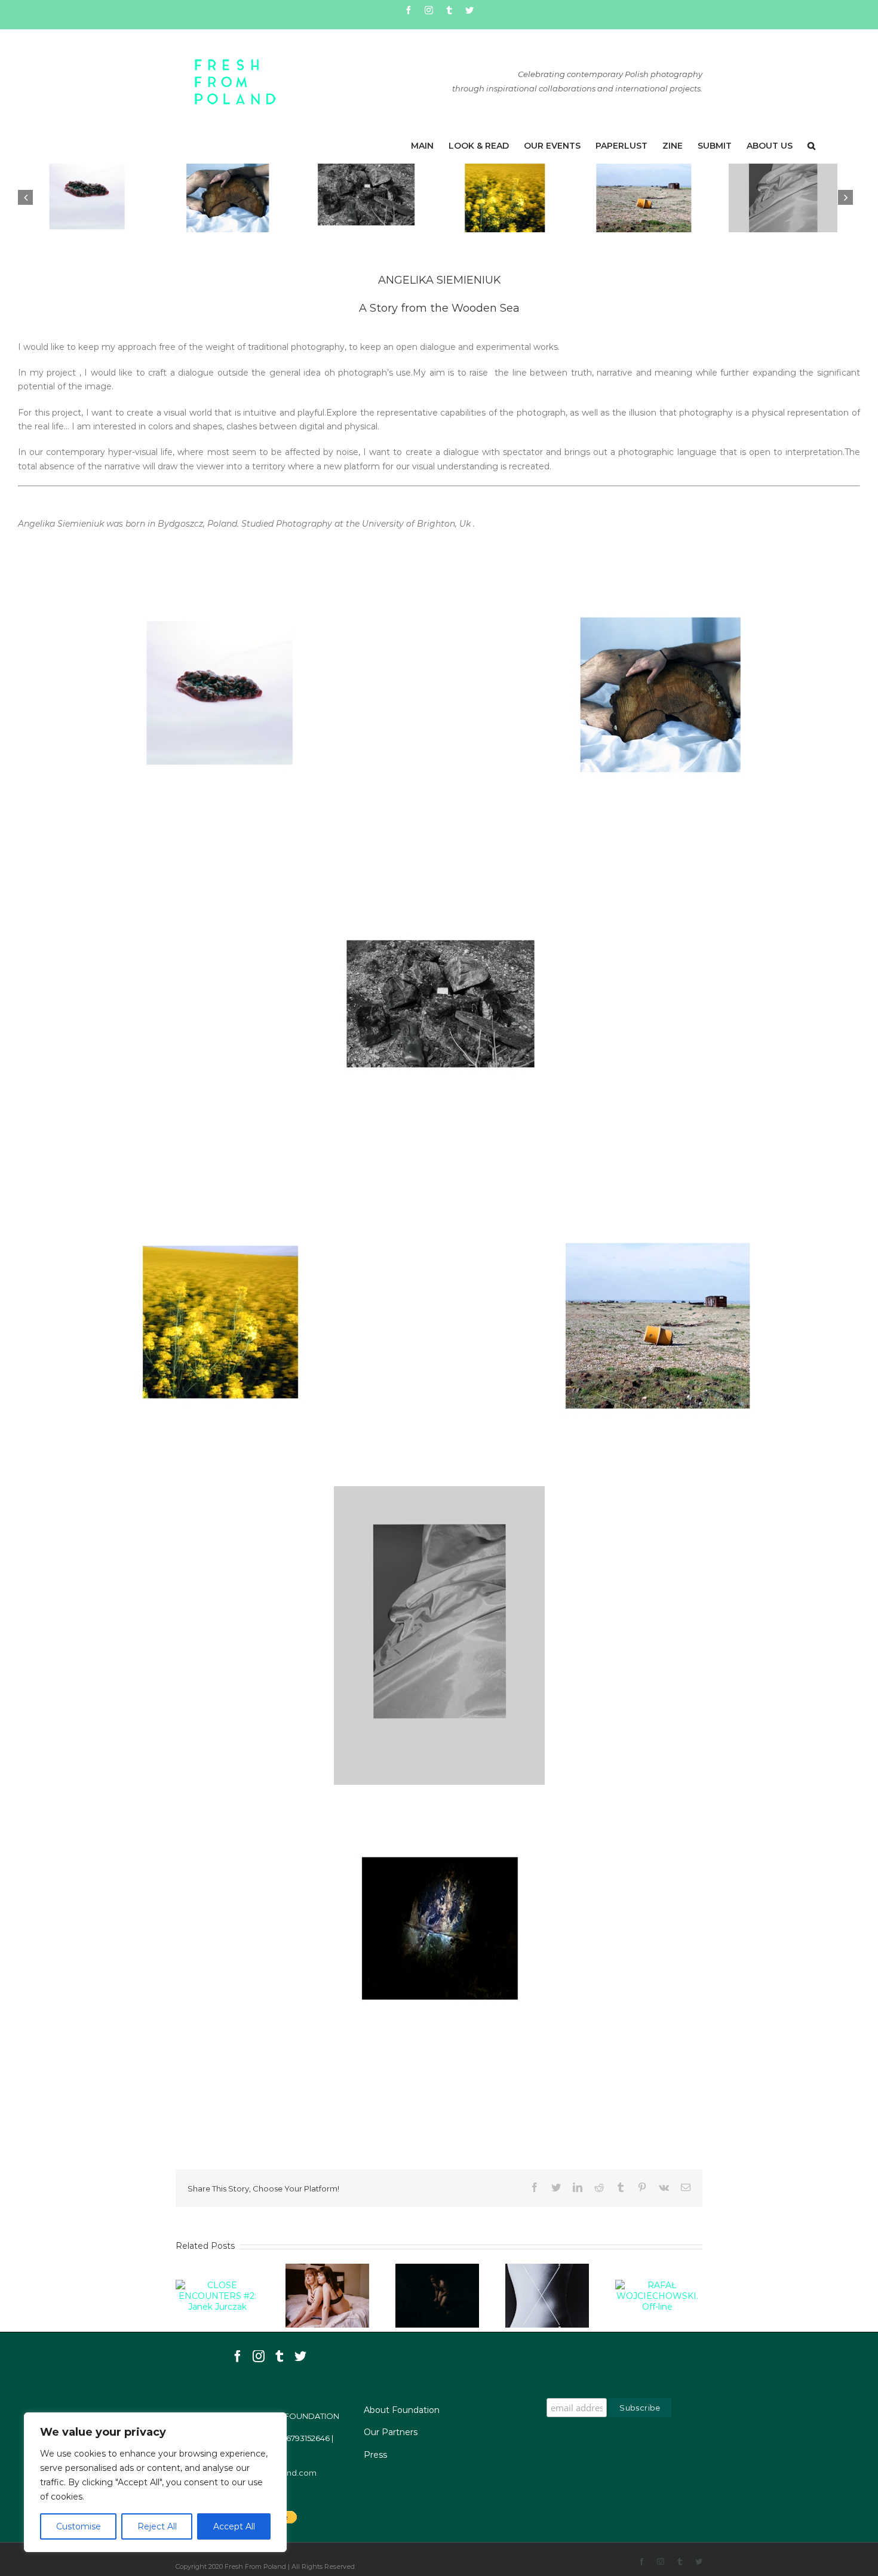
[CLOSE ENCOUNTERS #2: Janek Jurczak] (217, 2295)
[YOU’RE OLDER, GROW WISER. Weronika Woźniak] (327, 2295)
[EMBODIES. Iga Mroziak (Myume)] (437, 2295)
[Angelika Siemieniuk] (87, 198)
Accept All (234, 2526)
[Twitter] (300, 2356)
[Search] (811, 146)
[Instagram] (259, 2356)
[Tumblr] (280, 2356)
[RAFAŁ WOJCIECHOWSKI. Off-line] (657, 2295)
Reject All (157, 2526)
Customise (79, 2526)
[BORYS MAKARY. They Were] (547, 2295)
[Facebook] (238, 2356)
